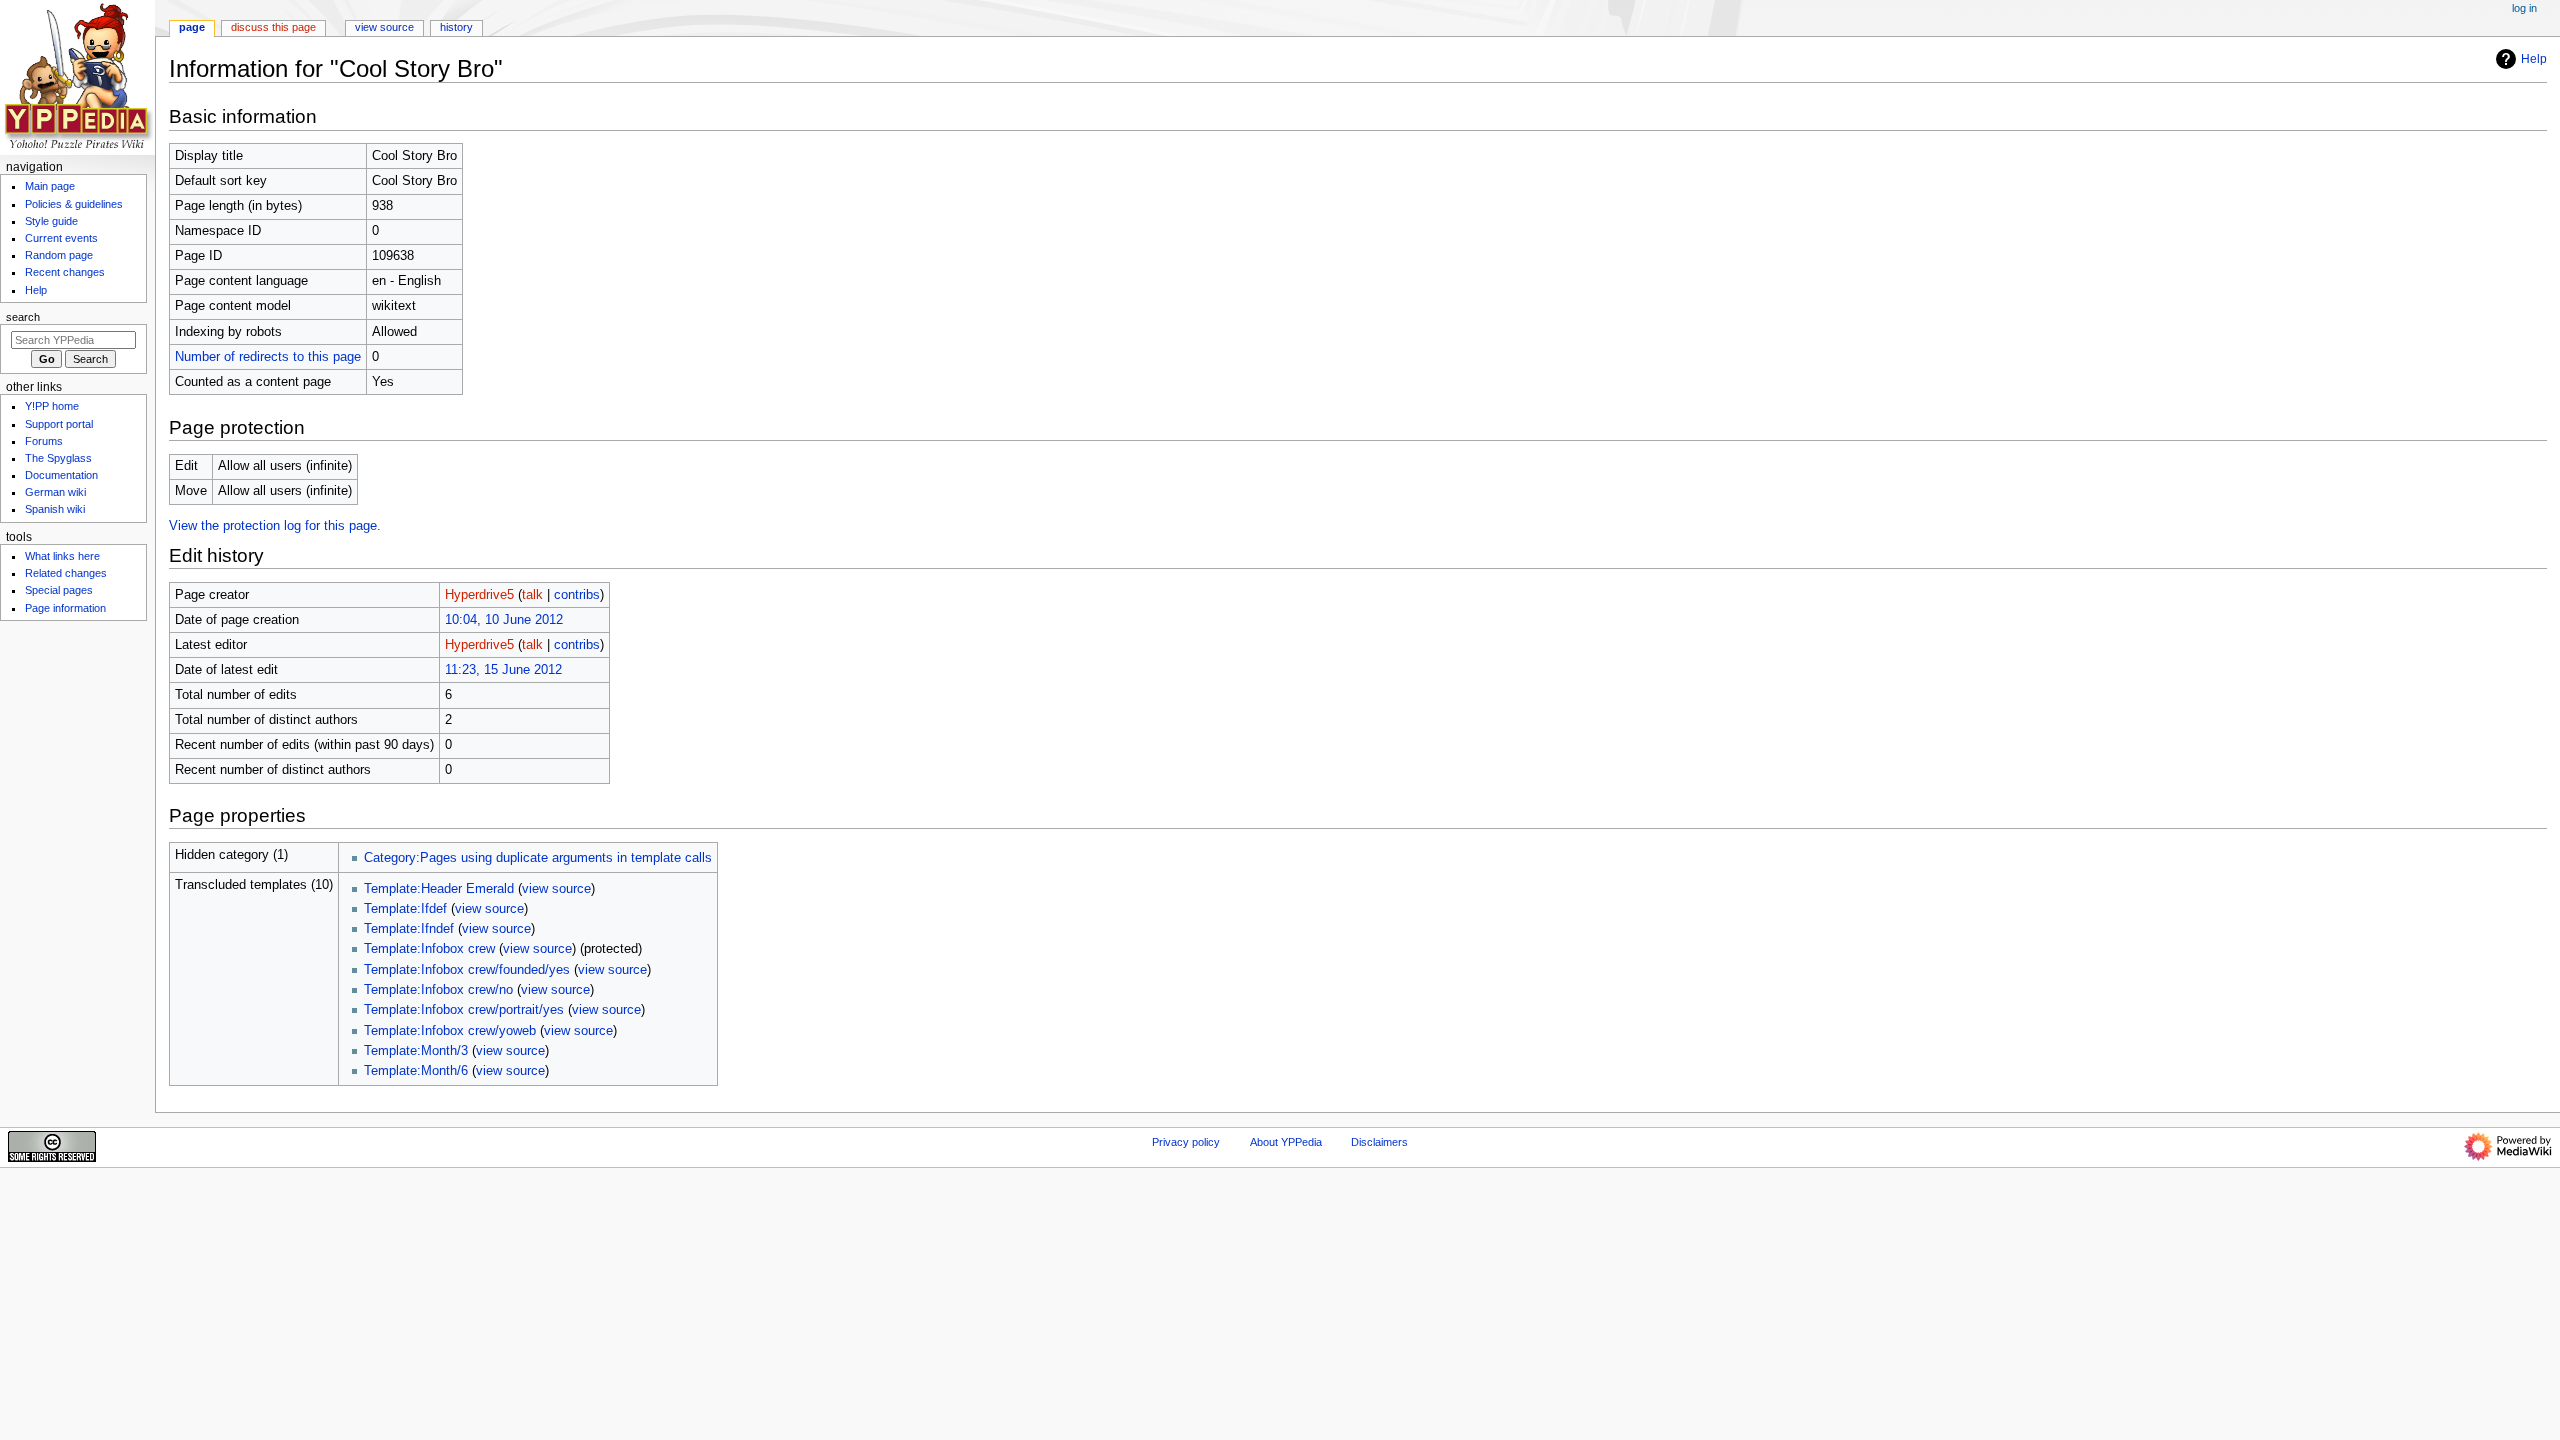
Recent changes (65, 272)
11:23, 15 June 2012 (503, 670)
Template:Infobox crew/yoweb (450, 1031)
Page (192, 27)
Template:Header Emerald (439, 889)
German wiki (55, 492)
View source (384, 27)
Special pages (59, 590)
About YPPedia (1286, 1142)
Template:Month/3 (416, 1051)
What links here (62, 556)
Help (2534, 59)
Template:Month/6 (416, 1071)
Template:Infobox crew (429, 949)
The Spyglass (58, 458)
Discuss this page (273, 27)
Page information (65, 608)
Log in (2524, 8)
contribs (577, 595)
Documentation (61, 475)
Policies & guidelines (74, 204)
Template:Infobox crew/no (438, 990)
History (456, 27)
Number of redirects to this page (268, 357)
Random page (59, 255)
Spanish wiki (55, 509)
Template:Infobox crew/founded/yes (467, 970)
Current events (61, 238)
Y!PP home (52, 406)
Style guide (51, 221)
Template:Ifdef (405, 909)
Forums (44, 441)
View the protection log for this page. (275, 526)
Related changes (66, 573)
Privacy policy (1186, 1142)
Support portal (59, 424)
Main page (50, 186)
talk (532, 595)
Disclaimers (1379, 1142)
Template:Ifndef (409, 929)
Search (23, 317)
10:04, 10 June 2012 (504, 620)
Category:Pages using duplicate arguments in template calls (538, 858)
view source (556, 889)
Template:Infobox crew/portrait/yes (464, 1010)
